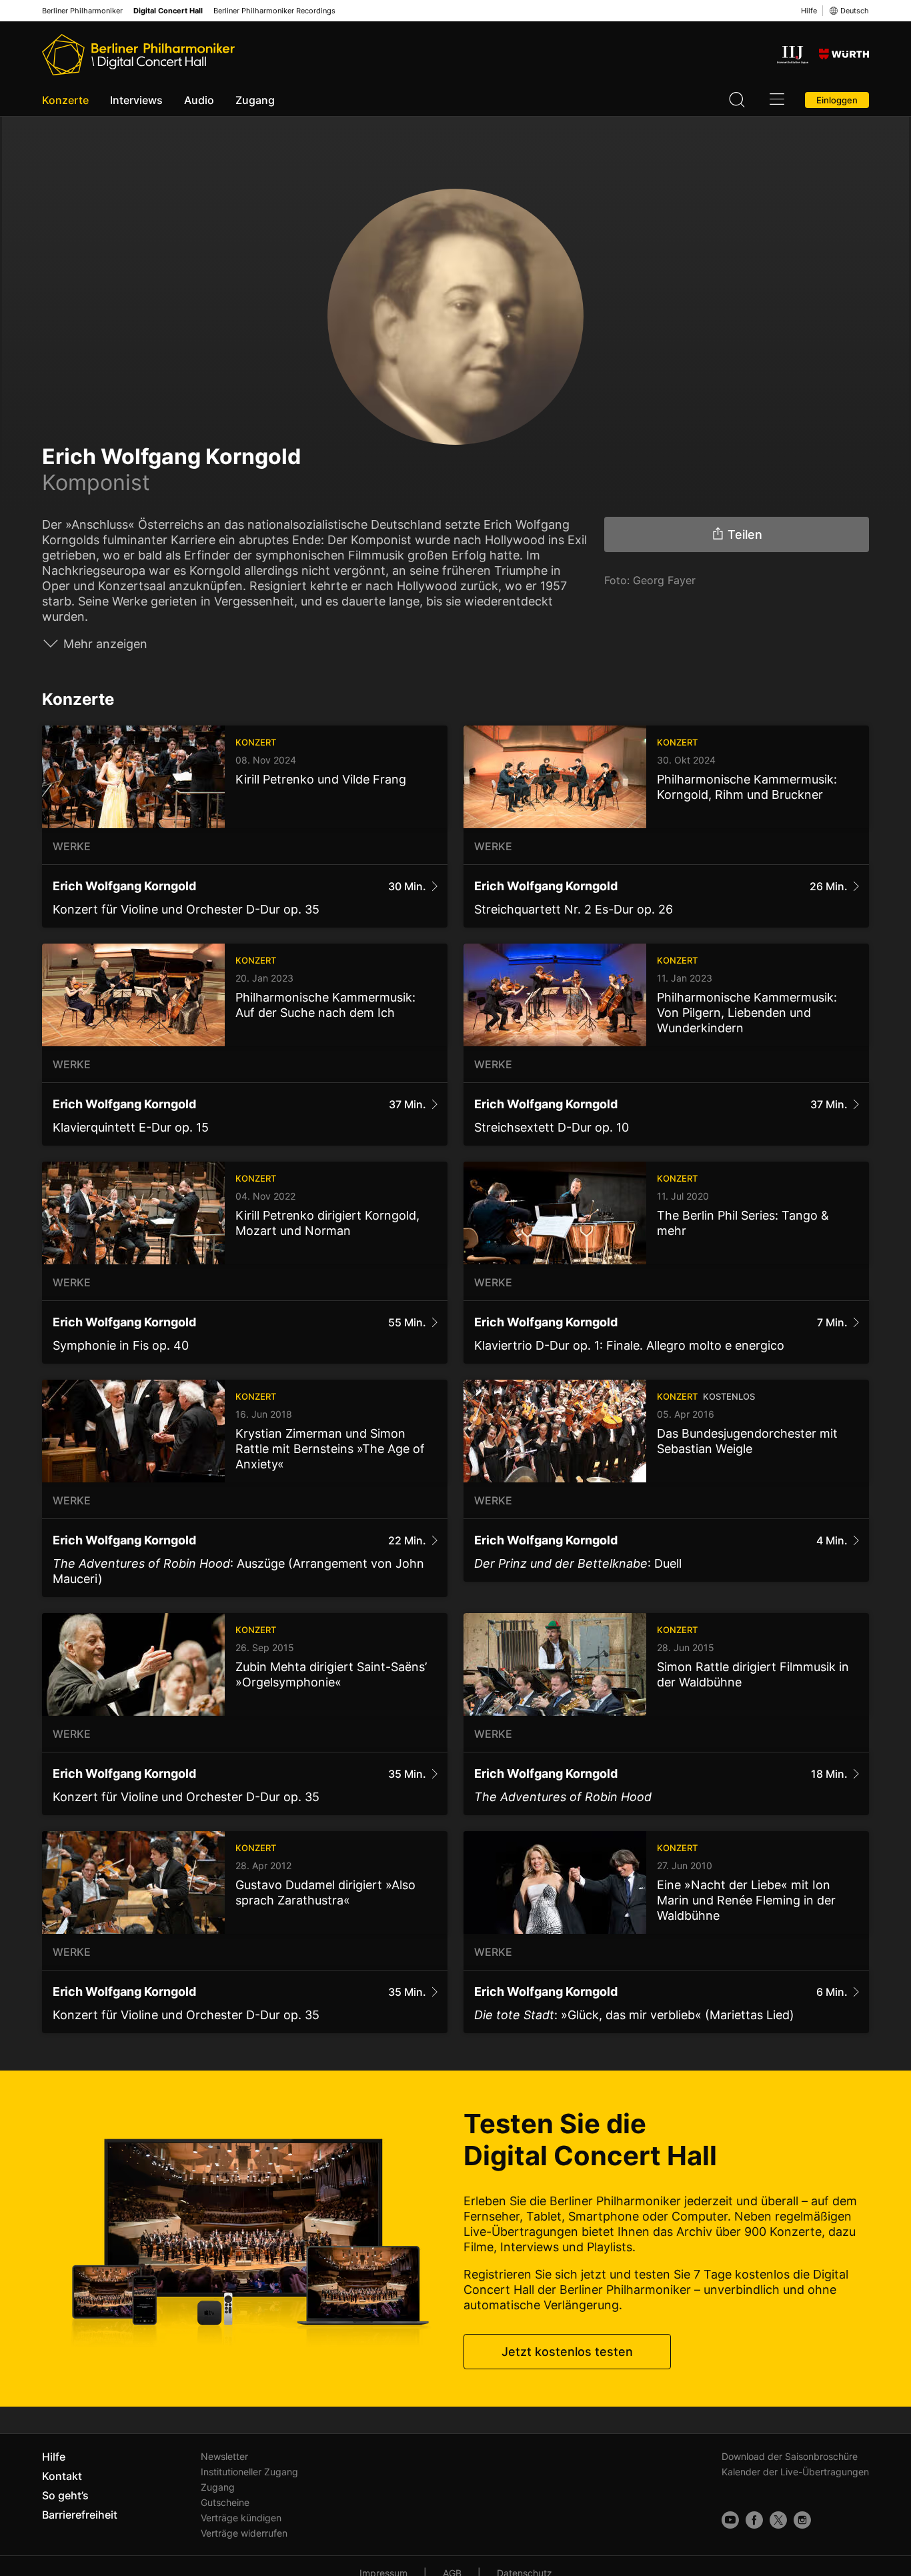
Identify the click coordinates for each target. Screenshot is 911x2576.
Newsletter (224, 2456)
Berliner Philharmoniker (82, 11)
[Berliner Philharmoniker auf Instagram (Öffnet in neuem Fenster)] (802, 2520)
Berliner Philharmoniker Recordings (274, 11)
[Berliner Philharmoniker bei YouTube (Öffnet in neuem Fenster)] (730, 2520)
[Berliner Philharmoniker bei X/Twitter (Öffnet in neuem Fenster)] (778, 2520)
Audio (199, 100)
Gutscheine (225, 2502)
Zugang (255, 100)
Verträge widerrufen (244, 2533)
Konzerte (65, 100)
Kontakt (62, 2476)
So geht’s (65, 2495)
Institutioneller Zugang (249, 2472)
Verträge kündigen (241, 2518)
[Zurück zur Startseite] (138, 55)
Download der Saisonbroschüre (790, 2456)
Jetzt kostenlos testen (567, 2352)
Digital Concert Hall (168, 11)
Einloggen (837, 100)
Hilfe (809, 11)
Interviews (136, 100)
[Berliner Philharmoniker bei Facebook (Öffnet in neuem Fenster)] (754, 2520)
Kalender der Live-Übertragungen (795, 2472)
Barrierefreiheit (80, 2515)
